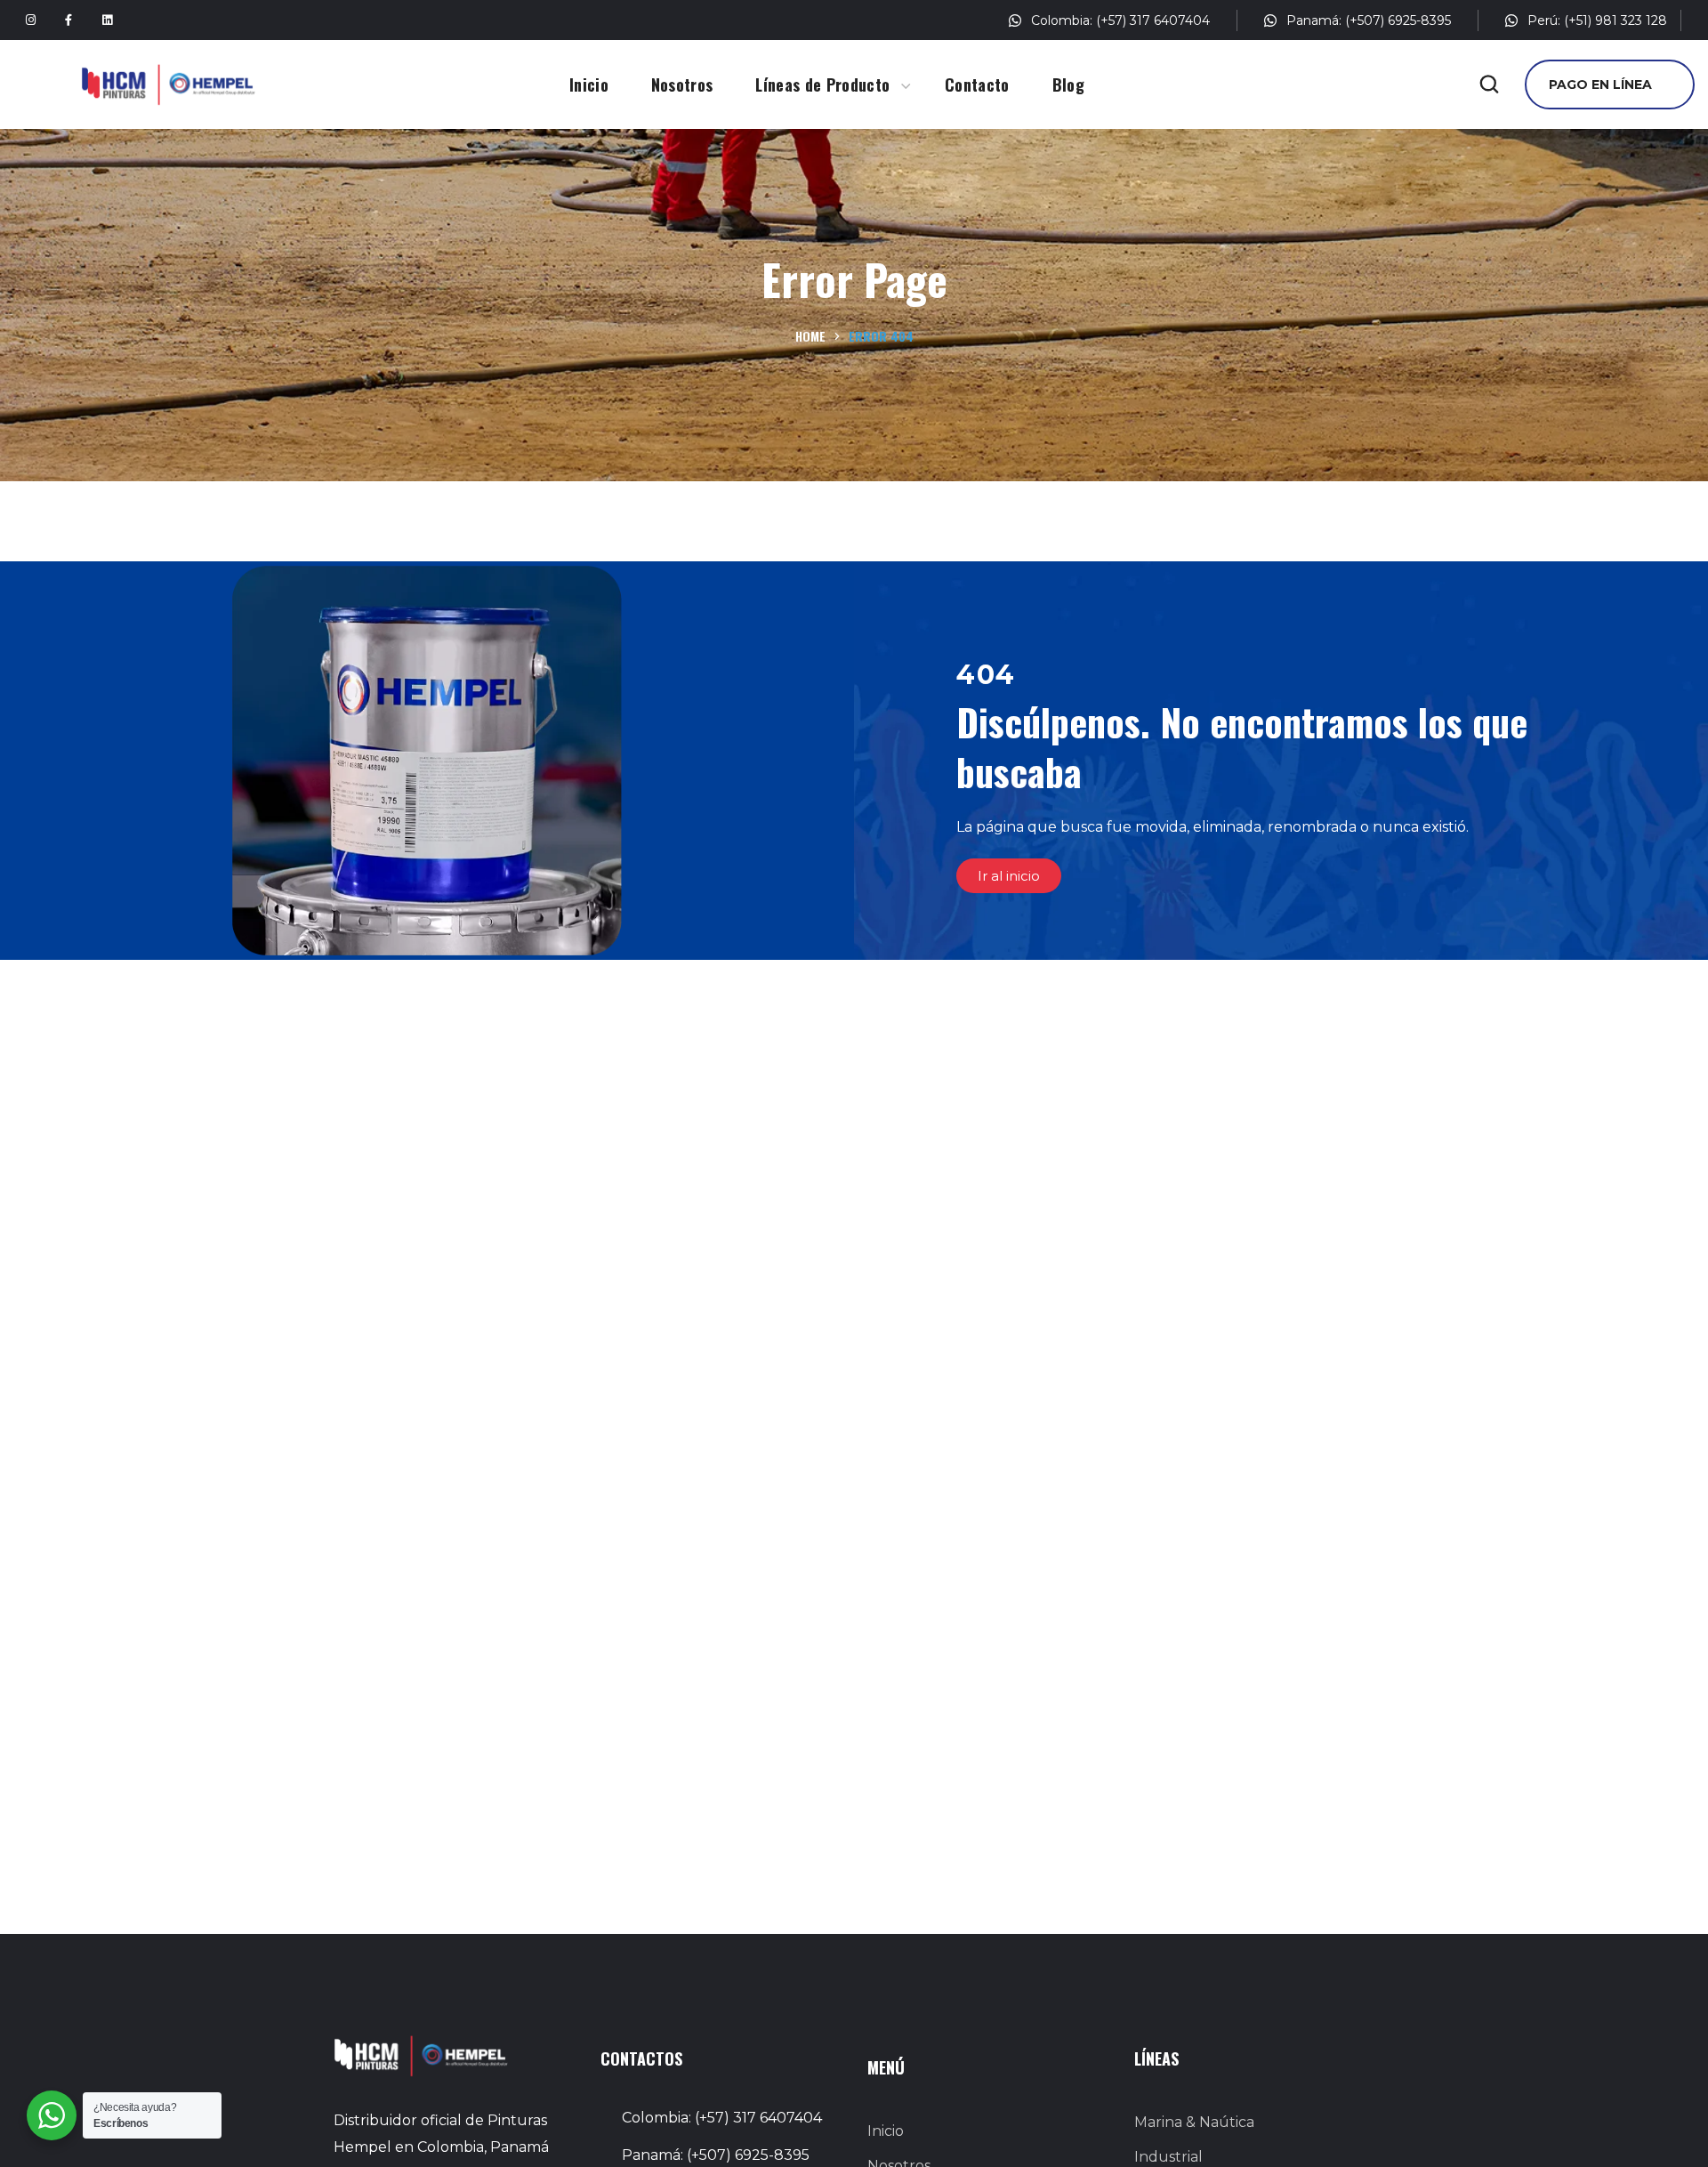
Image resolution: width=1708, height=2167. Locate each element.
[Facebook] (68, 20)
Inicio (886, 2131)
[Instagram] (30, 20)
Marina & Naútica (1194, 2122)
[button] (1489, 85)
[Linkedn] (107, 20)
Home (810, 336)
